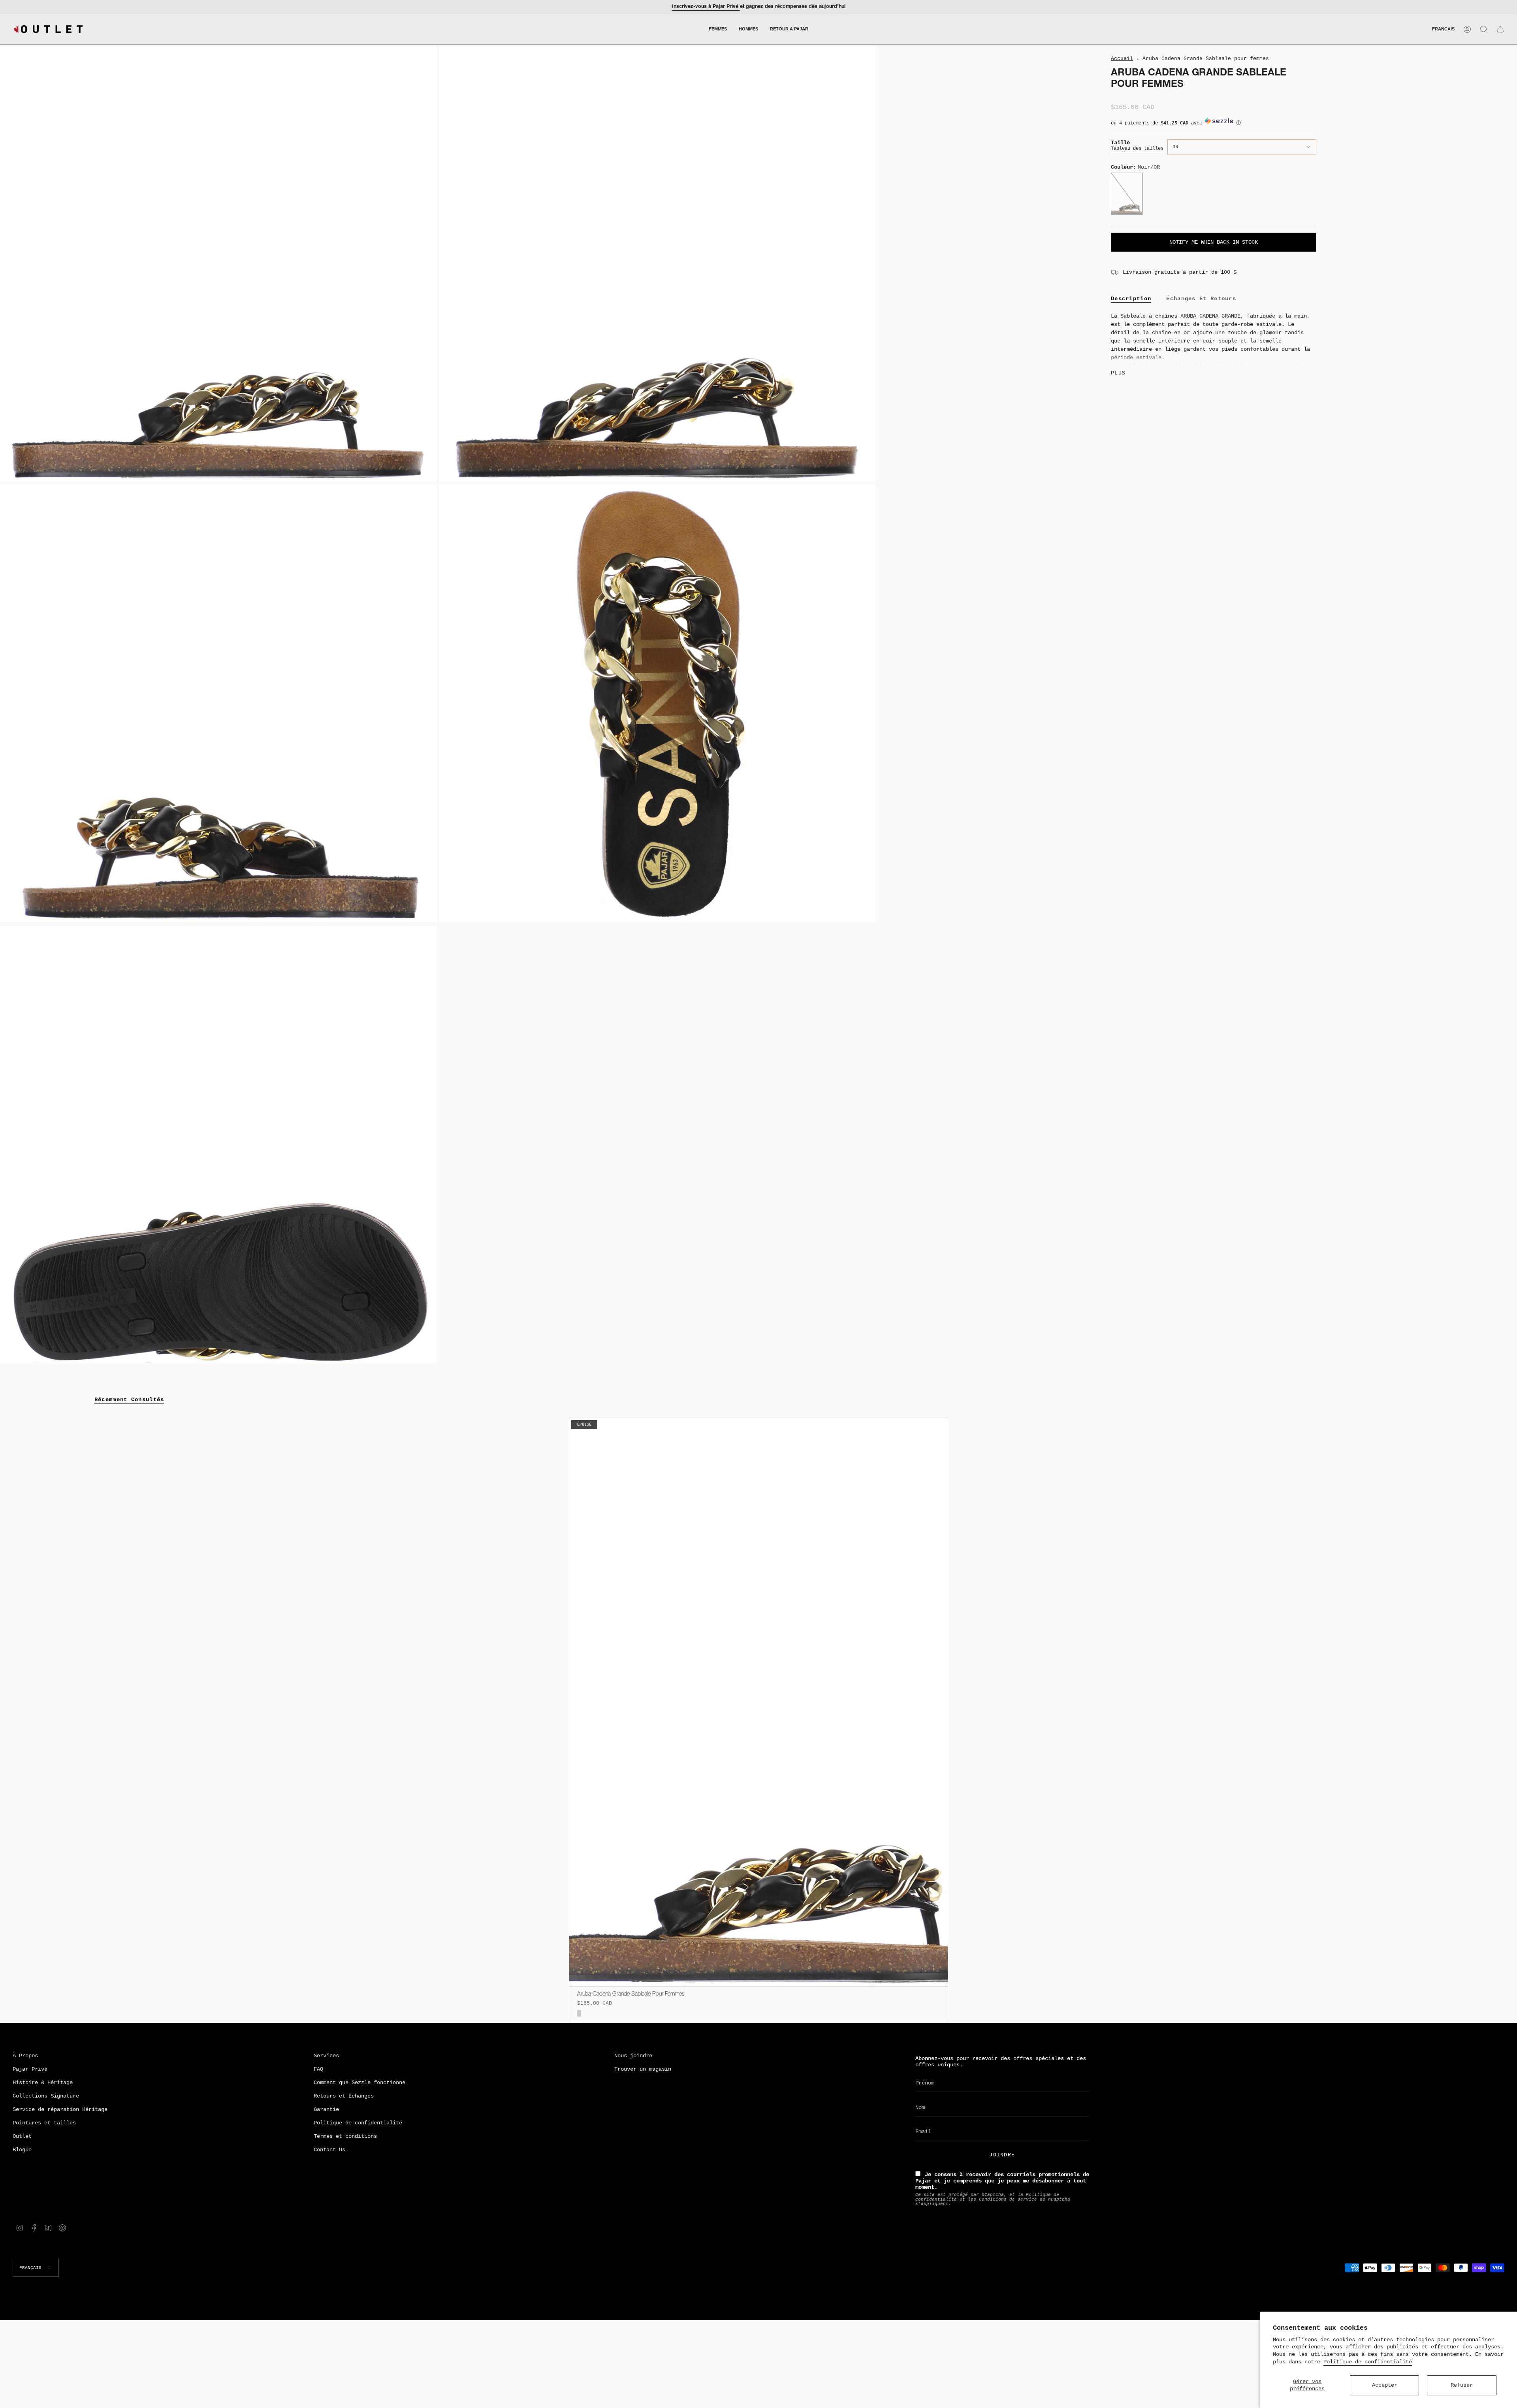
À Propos (25, 2056)
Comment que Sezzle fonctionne (359, 2083)
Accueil (1122, 59)
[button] (718, 29)
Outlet (22, 2136)
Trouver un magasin (643, 2069)
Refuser (1462, 2385)
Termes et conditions (345, 2136)
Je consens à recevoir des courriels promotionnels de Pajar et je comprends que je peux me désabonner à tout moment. (1002, 2181)
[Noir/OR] (579, 2014)
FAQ (318, 2069)
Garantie (326, 2109)
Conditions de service (1008, 2199)
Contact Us (329, 2150)
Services (326, 2056)
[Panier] (1500, 29)
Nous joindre (633, 2056)
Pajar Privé (30, 2069)
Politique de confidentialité (1368, 2362)
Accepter (1385, 2385)
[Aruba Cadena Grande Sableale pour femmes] (759, 1702)
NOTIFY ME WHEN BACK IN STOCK (1214, 242)
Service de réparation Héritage (60, 2109)
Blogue (22, 2150)
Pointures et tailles (44, 2123)
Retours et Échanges (344, 2096)
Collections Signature (46, 2096)
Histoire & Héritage (43, 2083)
